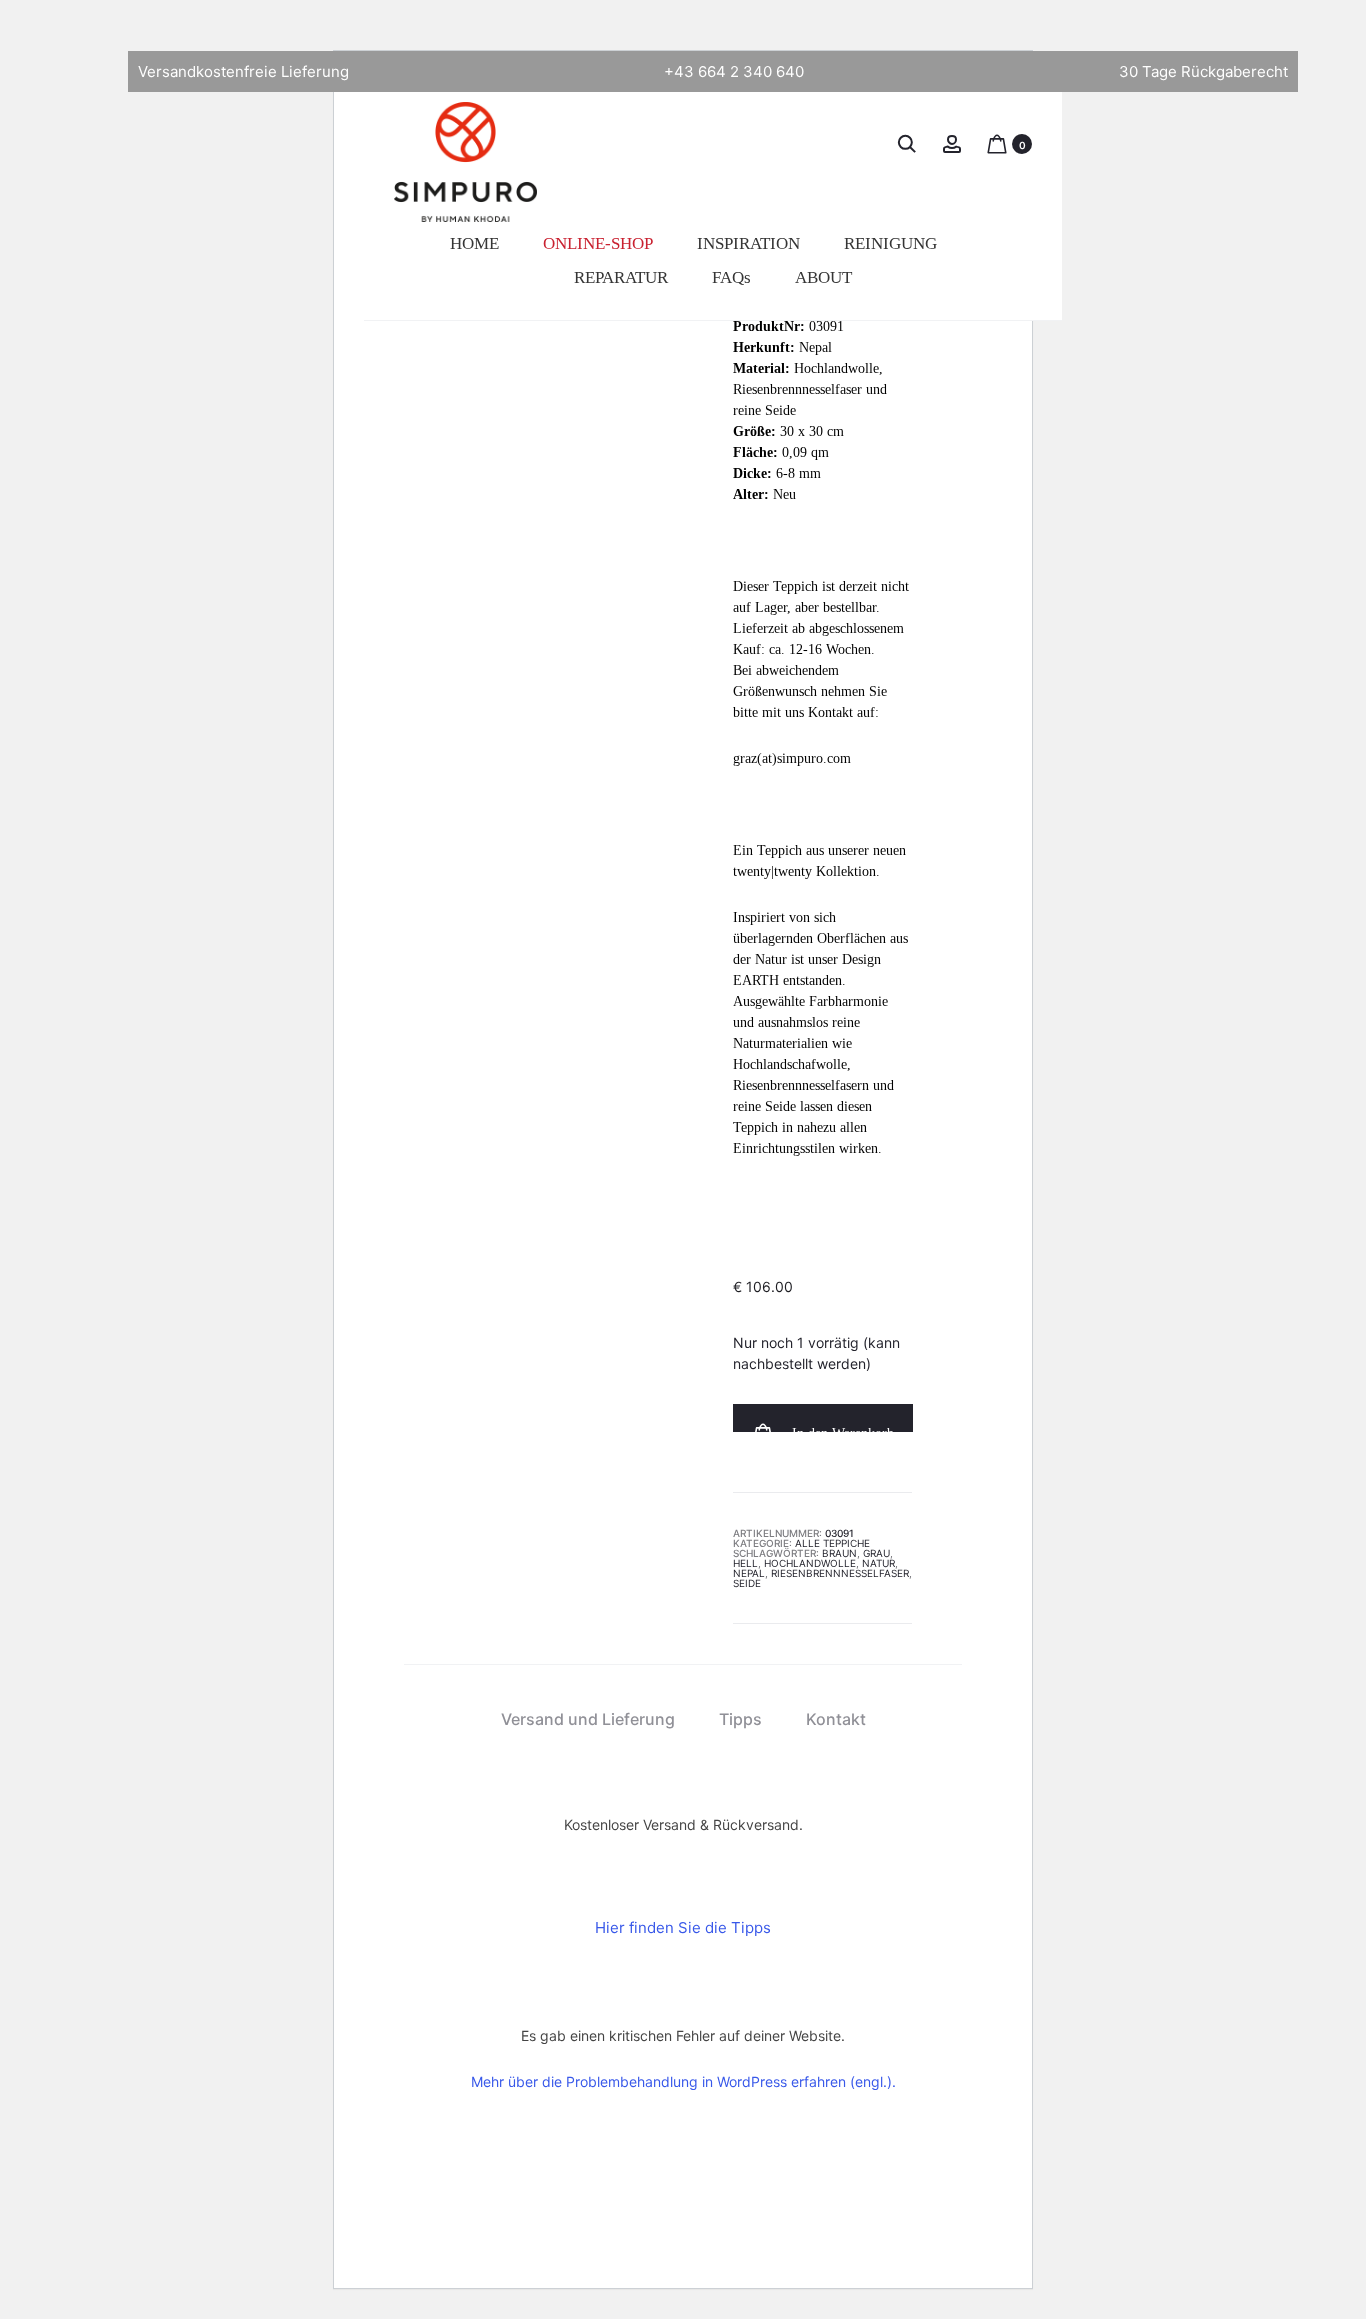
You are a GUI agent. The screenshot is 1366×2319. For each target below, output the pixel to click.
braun (839, 1553)
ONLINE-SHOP (598, 243)
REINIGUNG (890, 243)
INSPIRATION (748, 243)
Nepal (749, 1573)
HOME (474, 243)
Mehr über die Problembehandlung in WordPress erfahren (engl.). (683, 2081)
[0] (997, 142)
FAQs (731, 277)
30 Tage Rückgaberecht (1203, 71)
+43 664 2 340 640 (734, 71)
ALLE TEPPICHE (832, 1543)
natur (878, 1563)
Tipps (740, 1719)
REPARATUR (621, 277)
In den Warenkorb (841, 1429)
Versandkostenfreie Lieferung (243, 71)
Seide (747, 1583)
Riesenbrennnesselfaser (840, 1573)
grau (876, 1553)
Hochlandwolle (810, 1563)
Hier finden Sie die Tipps (683, 1927)
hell (745, 1563)
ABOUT (823, 277)
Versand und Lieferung (588, 1719)
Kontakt (836, 1719)
